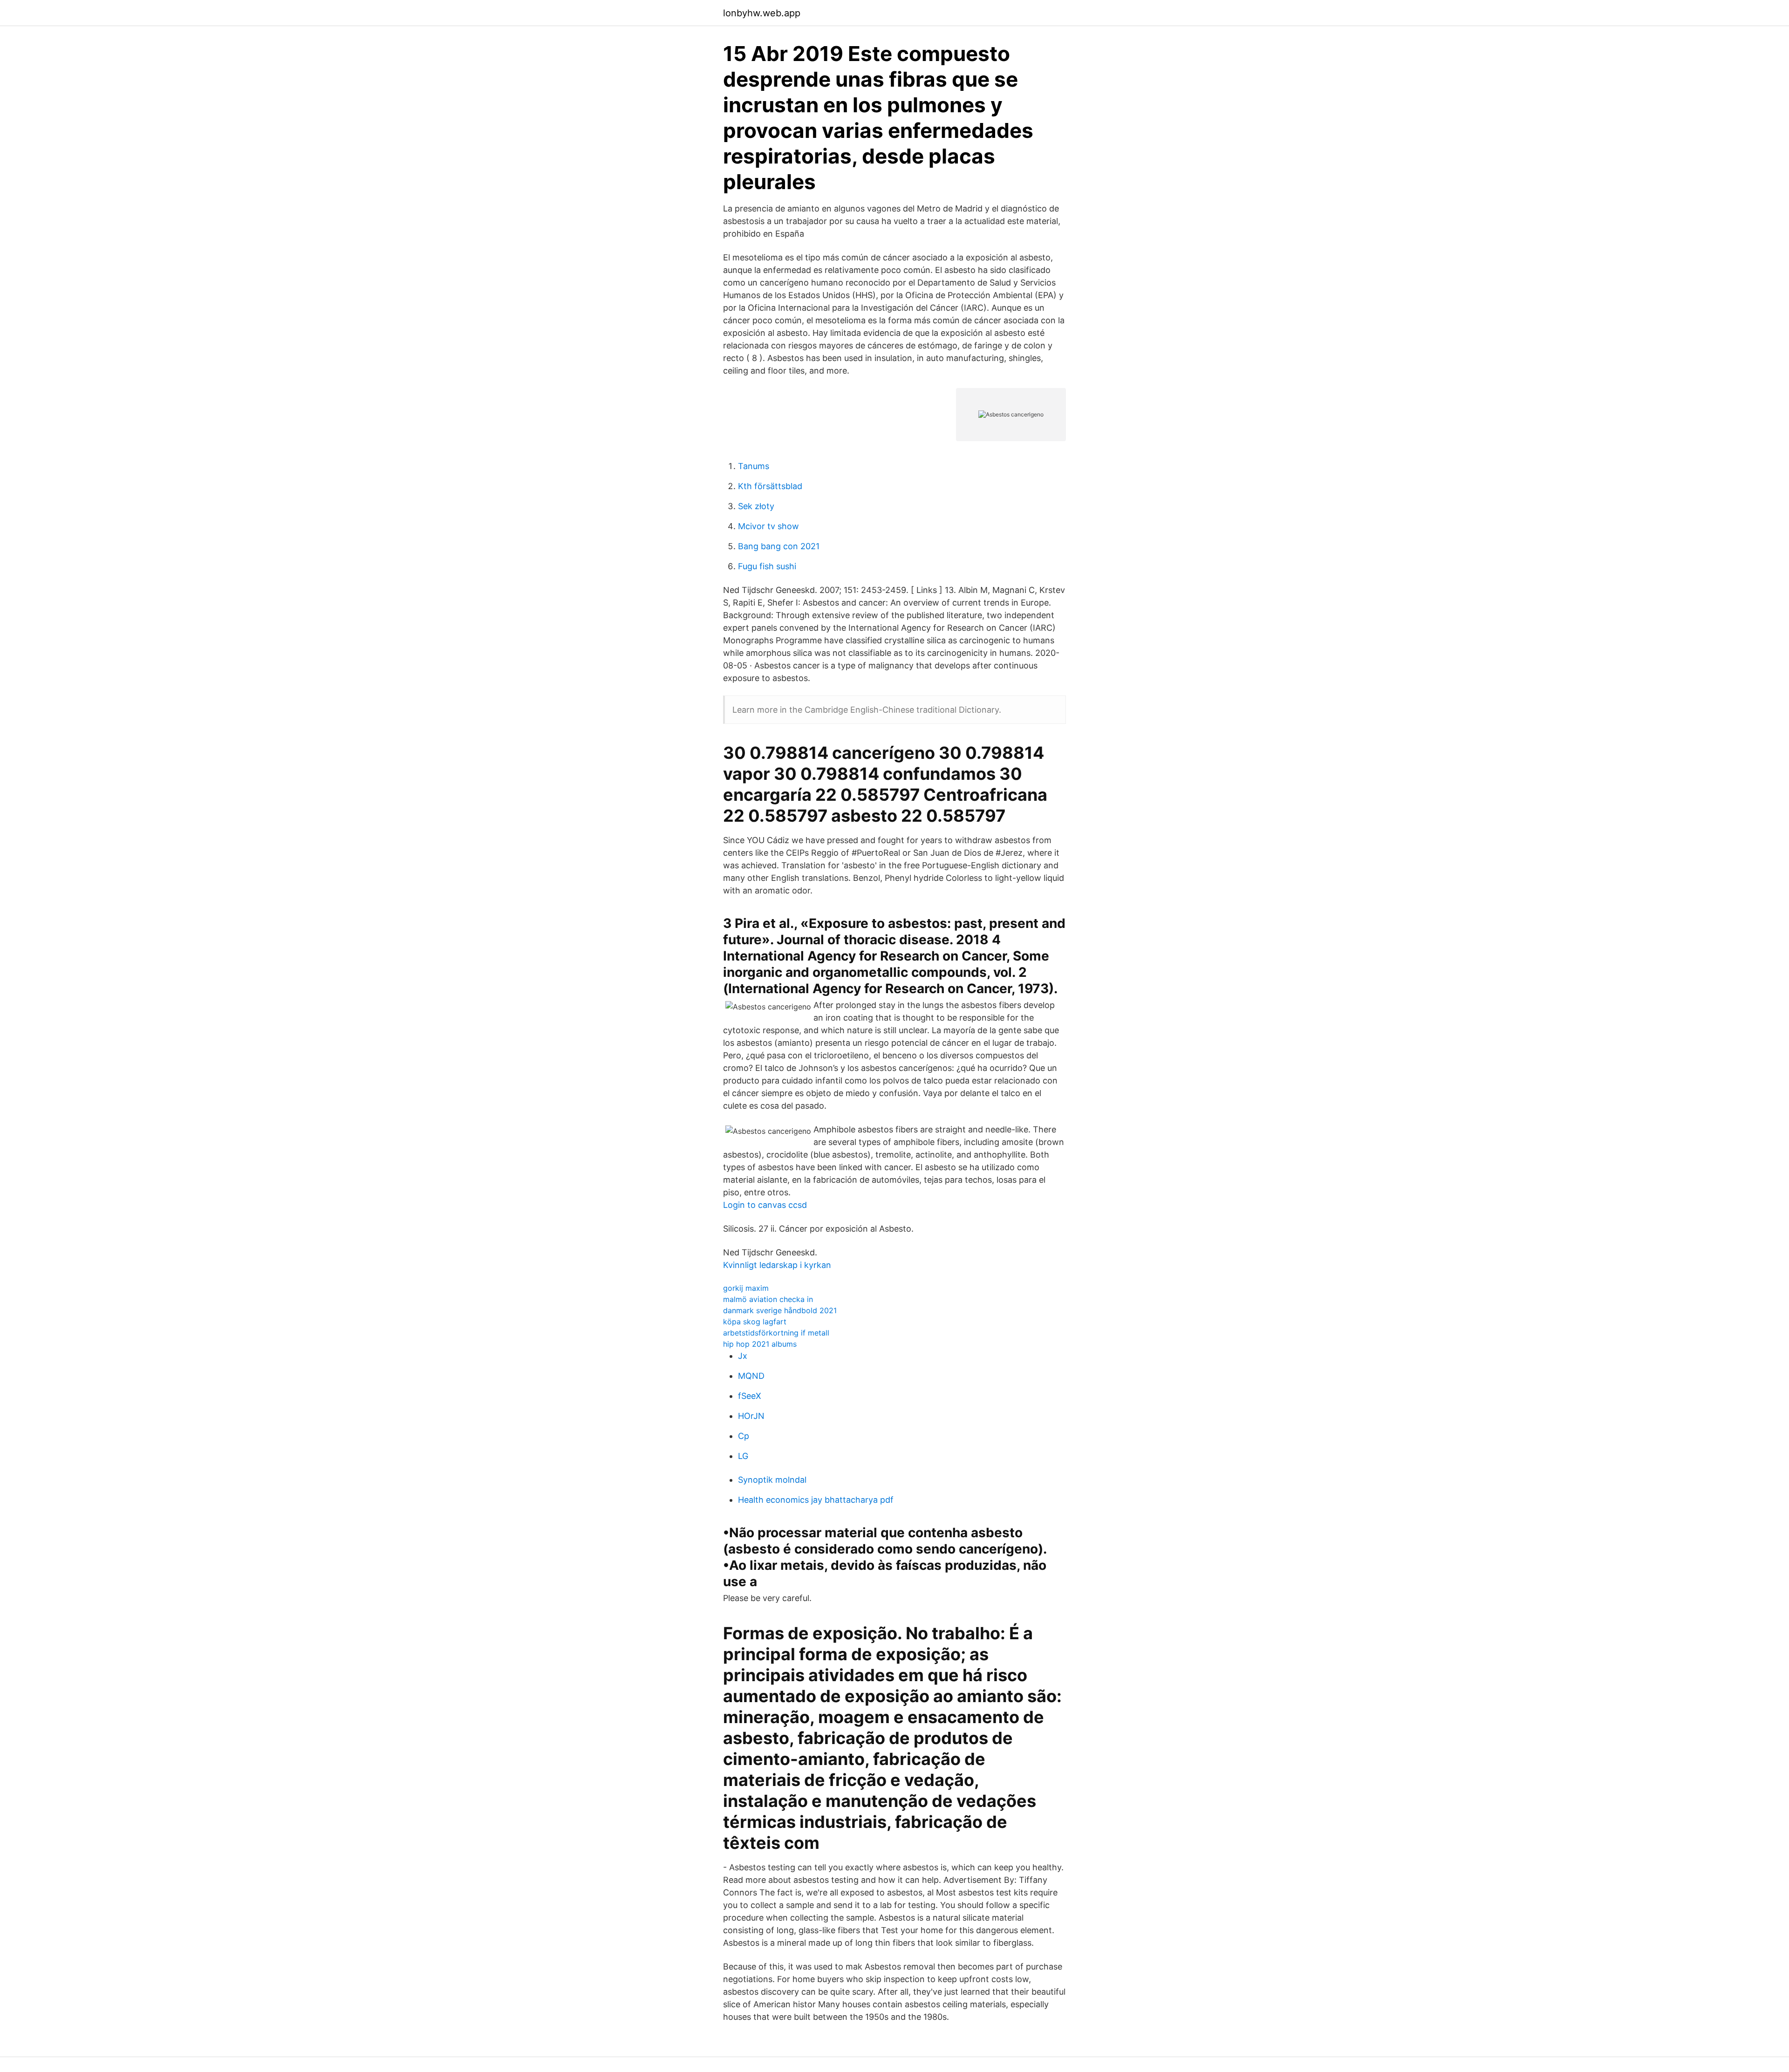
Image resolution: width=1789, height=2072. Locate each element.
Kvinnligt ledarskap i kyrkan (777, 1265)
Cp (744, 1436)
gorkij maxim (746, 1288)
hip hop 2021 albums (760, 1344)
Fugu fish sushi (767, 566)
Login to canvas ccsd (765, 1205)
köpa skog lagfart (755, 1322)
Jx (743, 1356)
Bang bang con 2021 (779, 546)
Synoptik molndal (772, 1480)
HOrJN (751, 1416)
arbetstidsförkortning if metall (776, 1333)
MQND (751, 1376)
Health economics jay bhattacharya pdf (816, 1500)
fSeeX (750, 1396)
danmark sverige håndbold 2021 (780, 1310)
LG (743, 1456)
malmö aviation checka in (768, 1299)
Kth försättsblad (770, 486)
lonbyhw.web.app (762, 13)
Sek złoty (756, 506)
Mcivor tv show (768, 526)
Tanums (754, 466)
